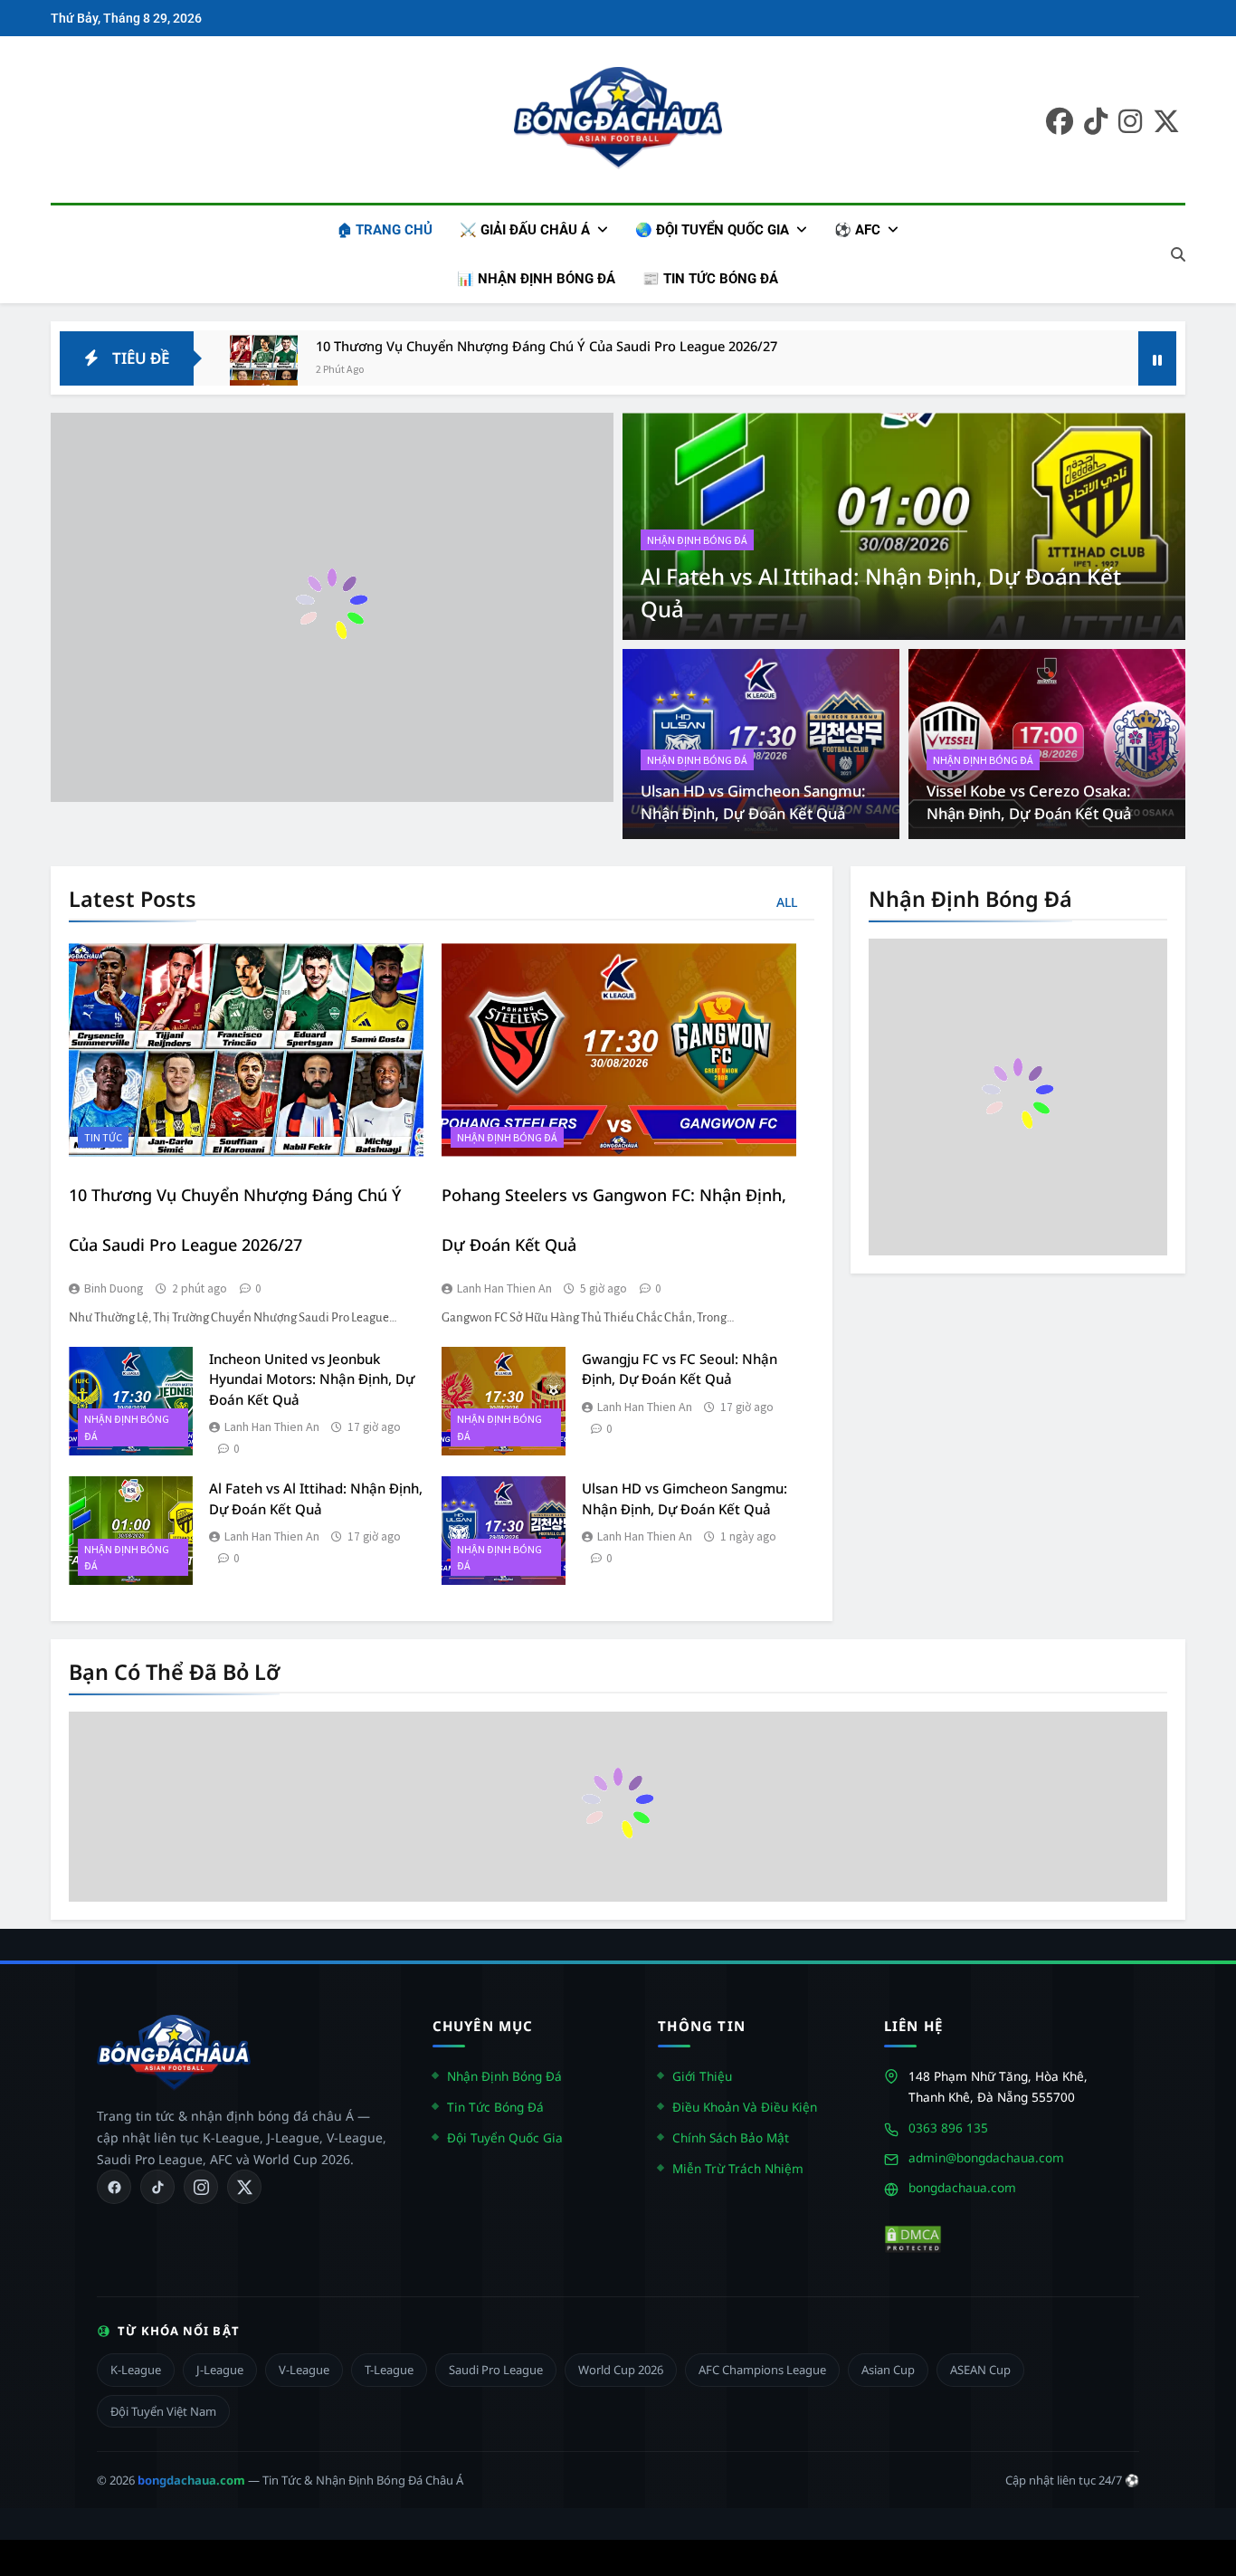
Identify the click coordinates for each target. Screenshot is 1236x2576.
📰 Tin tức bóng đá (710, 279)
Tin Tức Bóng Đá (495, 2107)
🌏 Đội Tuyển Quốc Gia (712, 230)
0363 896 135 (948, 2128)
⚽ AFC (857, 230)
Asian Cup (888, 2370)
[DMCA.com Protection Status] (913, 2239)
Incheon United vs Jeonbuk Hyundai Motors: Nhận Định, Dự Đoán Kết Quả (312, 1379)
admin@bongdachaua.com (986, 2157)
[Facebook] (114, 2187)
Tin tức (103, 1137)
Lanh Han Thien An (504, 1288)
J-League (220, 2370)
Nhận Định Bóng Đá (504, 2076)
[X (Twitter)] (244, 2187)
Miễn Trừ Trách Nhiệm (738, 2168)
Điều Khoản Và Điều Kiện (745, 2107)
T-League (389, 2370)
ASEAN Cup (980, 2370)
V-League (304, 2370)
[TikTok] (157, 2187)
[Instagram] (201, 2187)
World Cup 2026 (621, 2370)
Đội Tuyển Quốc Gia (505, 2137)
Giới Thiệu (702, 2076)
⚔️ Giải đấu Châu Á (525, 230)
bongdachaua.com (962, 2187)
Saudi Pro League (496, 2370)
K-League (136, 2370)
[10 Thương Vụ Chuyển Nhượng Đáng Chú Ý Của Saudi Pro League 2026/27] (264, 369)
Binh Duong (114, 1288)
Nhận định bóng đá (697, 540)
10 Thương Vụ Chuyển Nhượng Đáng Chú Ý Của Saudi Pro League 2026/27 (547, 346)
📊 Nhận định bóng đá (536, 279)
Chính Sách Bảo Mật (731, 2137)
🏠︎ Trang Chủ (385, 230)
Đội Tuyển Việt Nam (163, 2411)
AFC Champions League (762, 2370)
